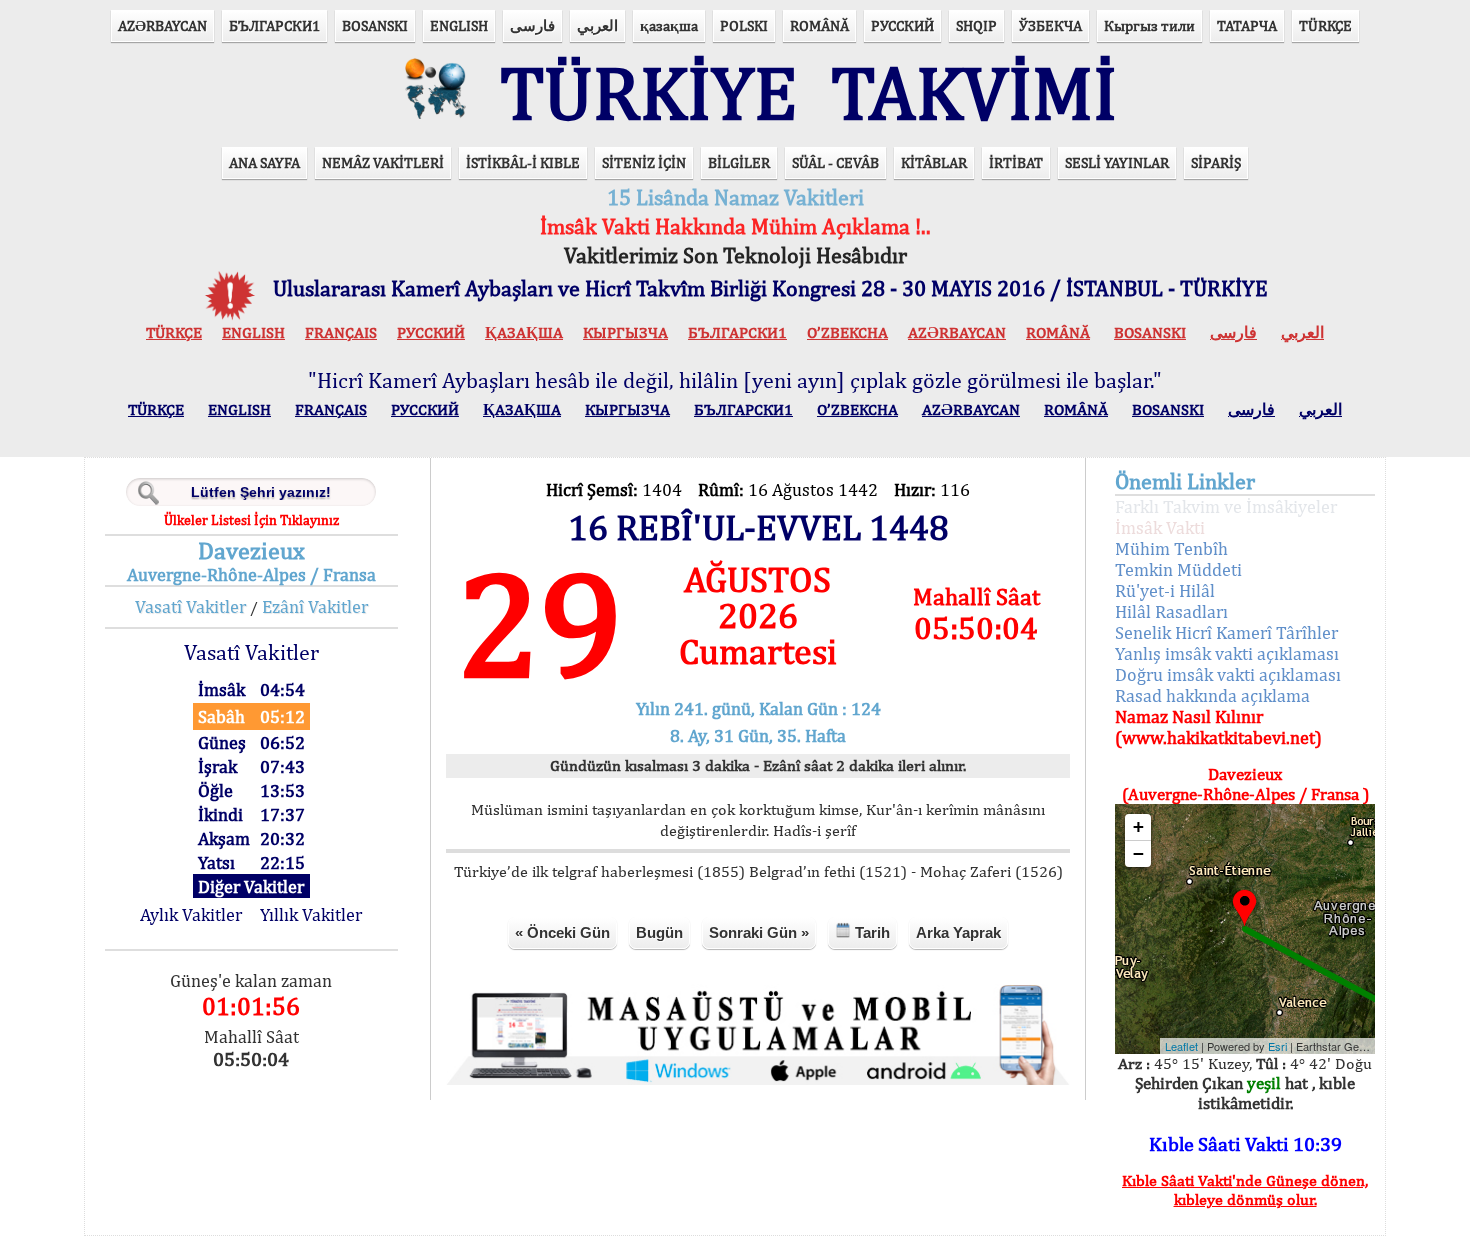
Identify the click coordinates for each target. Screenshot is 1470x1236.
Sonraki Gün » (759, 932)
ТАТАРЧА (1247, 25)
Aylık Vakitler (191, 914)
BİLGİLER (739, 162)
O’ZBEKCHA (847, 332)
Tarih (870, 932)
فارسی (532, 25)
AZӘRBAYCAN (162, 25)
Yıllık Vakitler (311, 914)
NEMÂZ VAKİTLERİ (383, 162)
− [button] (1138, 853)
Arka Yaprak (958, 932)
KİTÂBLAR (934, 162)
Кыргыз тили (1149, 25)
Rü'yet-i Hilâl (1165, 590)
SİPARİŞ (1216, 162)
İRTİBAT (1016, 162)
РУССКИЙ (902, 25)
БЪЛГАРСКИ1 (274, 25)
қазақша (669, 25)
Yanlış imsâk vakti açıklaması (1227, 653)
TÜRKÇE (1325, 25)
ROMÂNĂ (819, 25)
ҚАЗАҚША (524, 332)
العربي (597, 25)
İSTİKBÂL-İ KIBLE (523, 162)
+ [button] (1138, 826)
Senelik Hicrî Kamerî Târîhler (1226, 632)
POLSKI (744, 25)
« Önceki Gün (562, 932)
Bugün (659, 932)
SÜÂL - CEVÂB (835, 162)
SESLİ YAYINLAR (1117, 162)
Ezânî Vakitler (315, 606)
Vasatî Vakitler (190, 606)
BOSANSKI (375, 25)
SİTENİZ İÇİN (644, 162)
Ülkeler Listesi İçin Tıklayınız (251, 520)
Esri (1277, 1046)
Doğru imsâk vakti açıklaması (1228, 674)
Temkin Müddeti (1178, 569)
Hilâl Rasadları (1171, 611)
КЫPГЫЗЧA (625, 332)
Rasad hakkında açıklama (1212, 695)
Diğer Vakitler (251, 886)
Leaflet (1181, 1046)
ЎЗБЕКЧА (1050, 25)
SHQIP (976, 25)
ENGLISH (459, 25)
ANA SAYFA (264, 162)
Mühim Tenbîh (1171, 548)
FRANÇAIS (341, 332)
